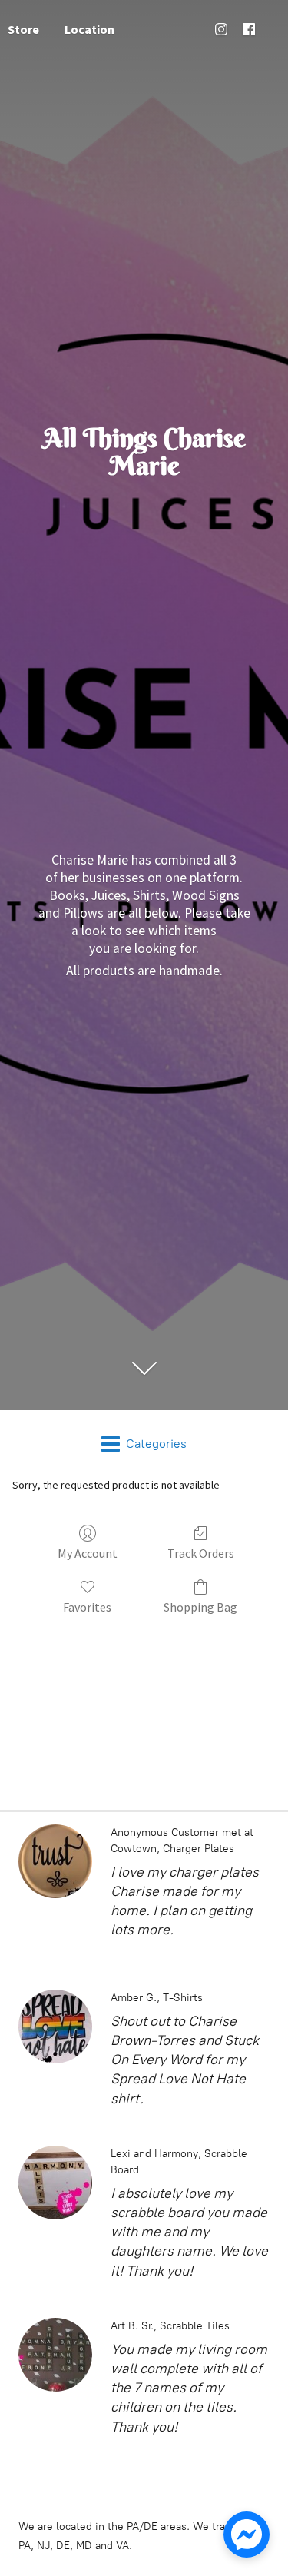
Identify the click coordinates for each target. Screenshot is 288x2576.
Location (89, 29)
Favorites (87, 1607)
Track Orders (201, 1553)
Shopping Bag (200, 1607)
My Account (88, 1553)
